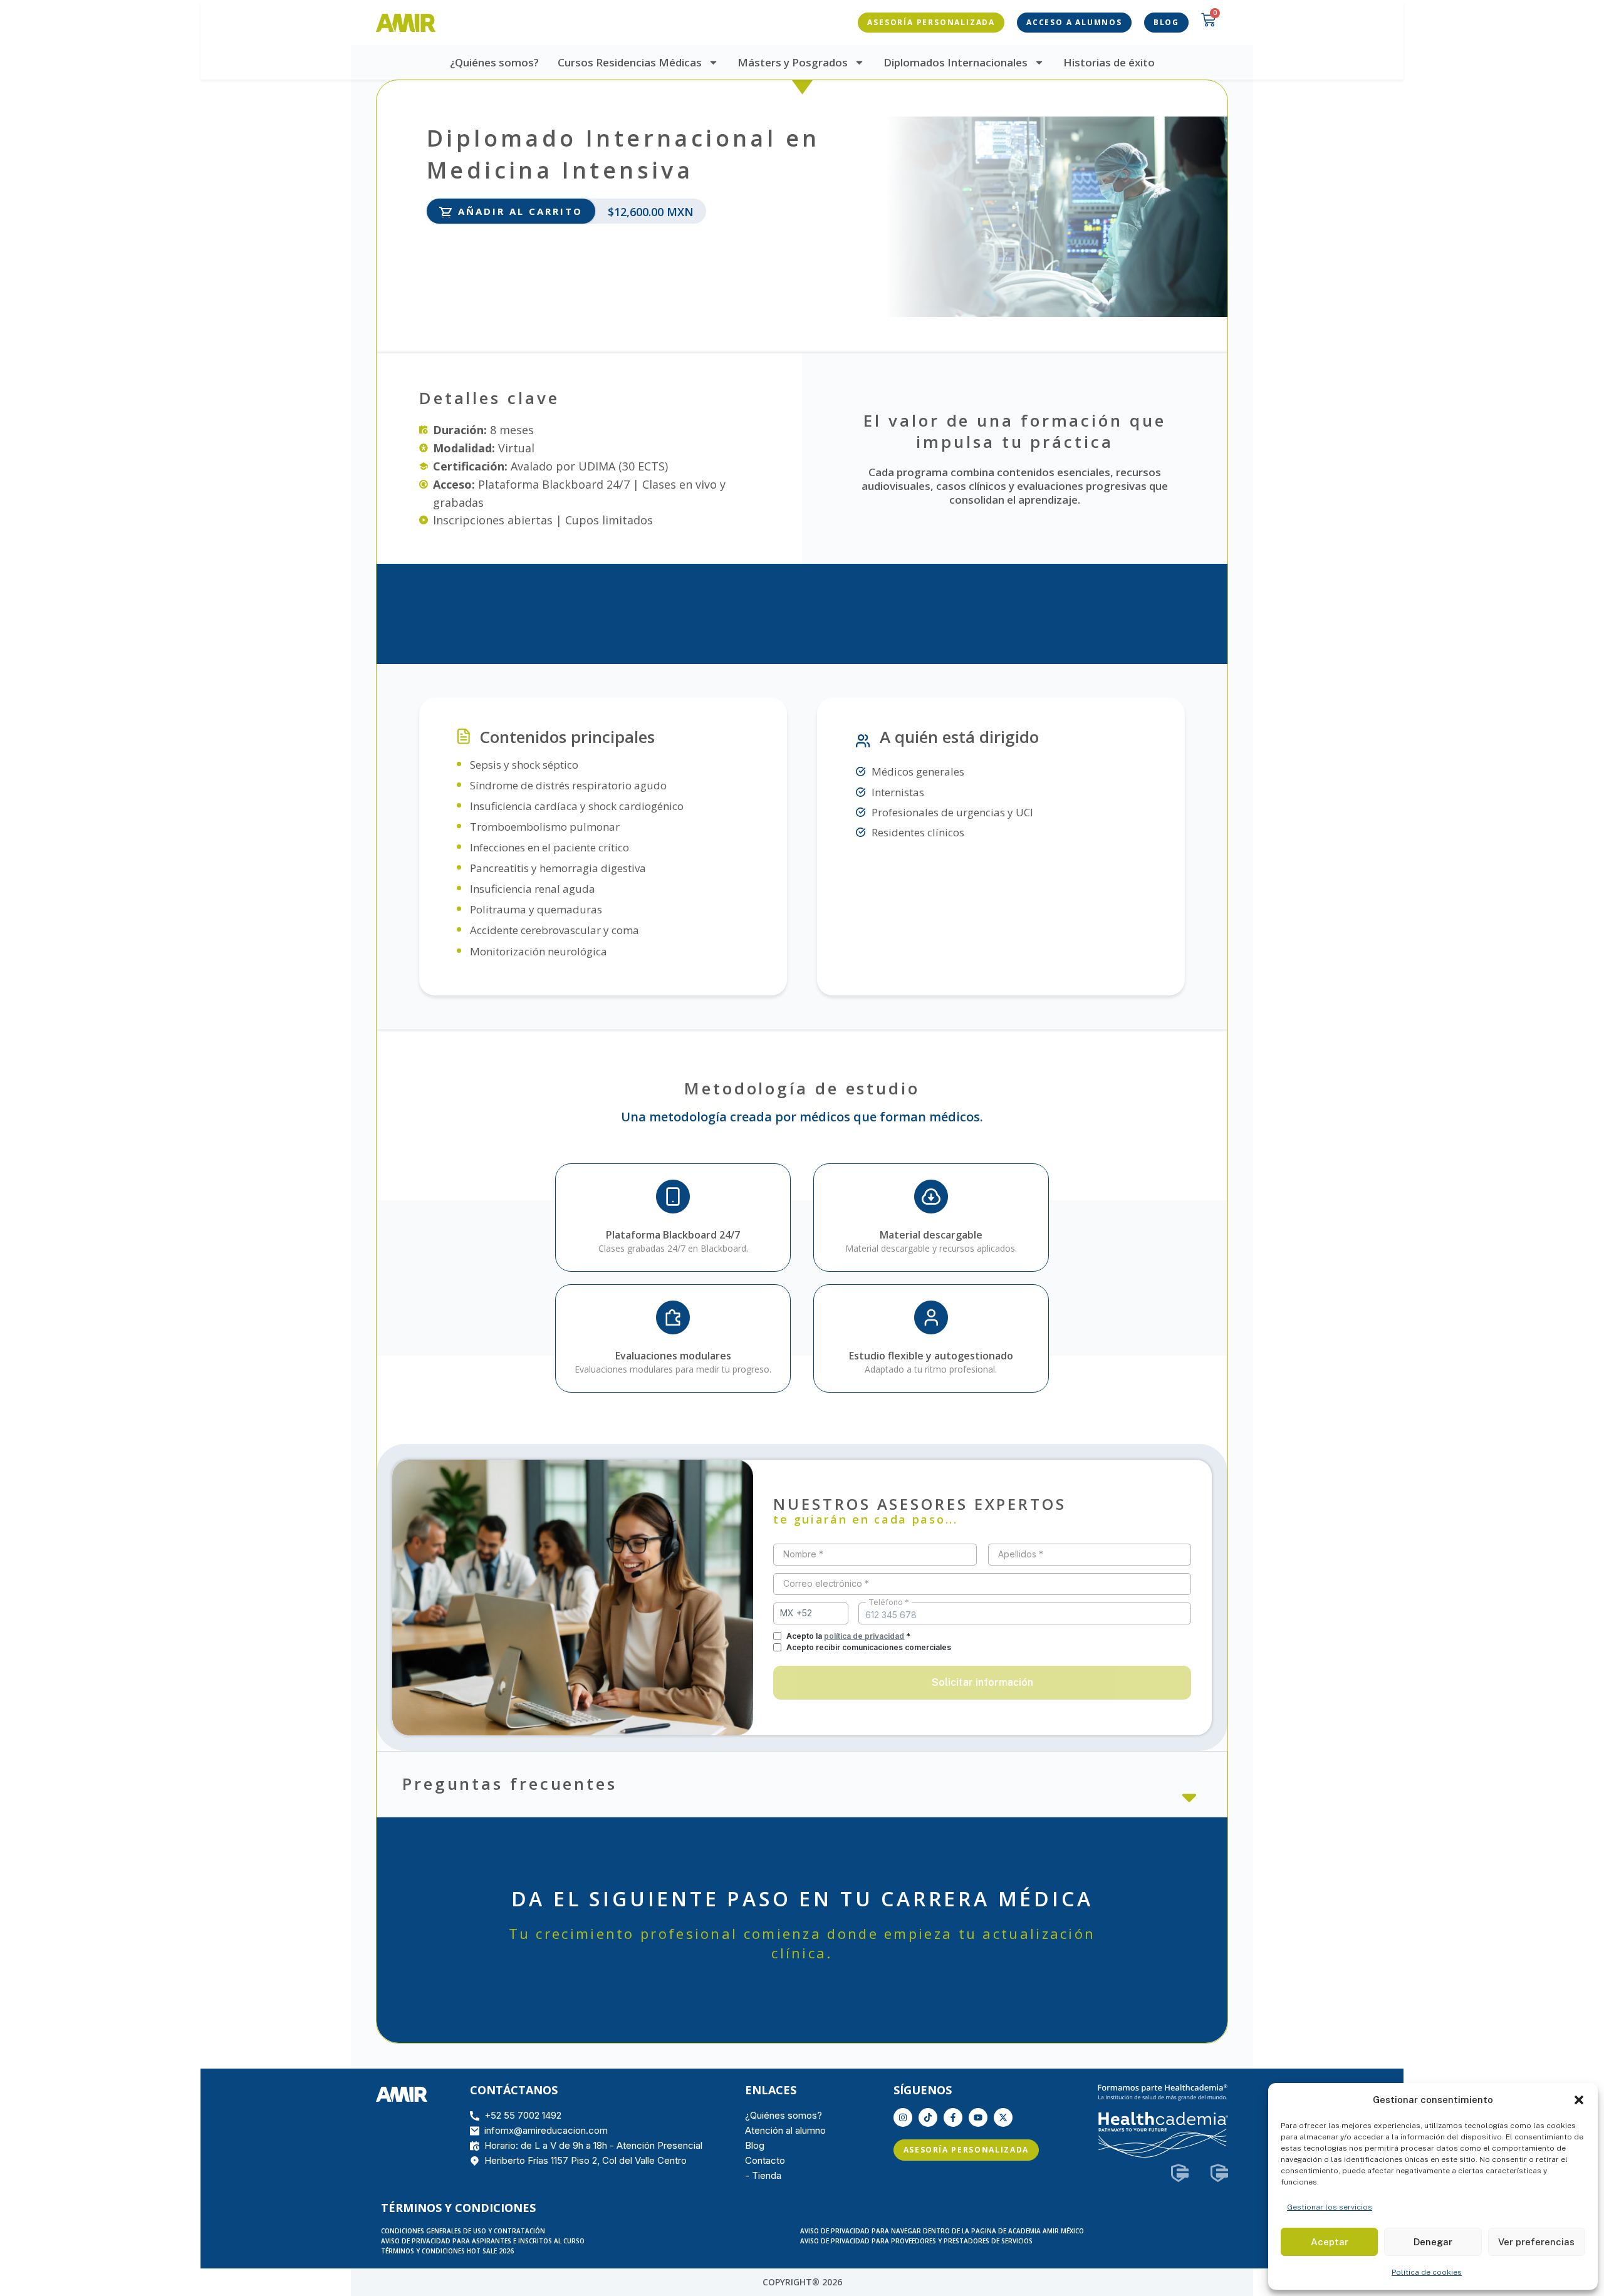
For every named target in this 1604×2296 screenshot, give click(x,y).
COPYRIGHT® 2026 (802, 2282)
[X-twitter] (1003, 2117)
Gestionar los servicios (1330, 2207)
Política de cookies (1427, 2272)
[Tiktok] (928, 2117)
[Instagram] (903, 2117)
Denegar (1433, 2242)
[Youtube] (978, 2117)
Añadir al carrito (520, 211)
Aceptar (1330, 2242)
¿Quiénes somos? (494, 62)
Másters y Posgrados (793, 62)
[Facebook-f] (953, 2117)
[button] (1579, 2100)
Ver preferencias (1536, 2242)
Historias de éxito (1109, 62)
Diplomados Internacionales (956, 62)
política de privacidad (864, 1636)
